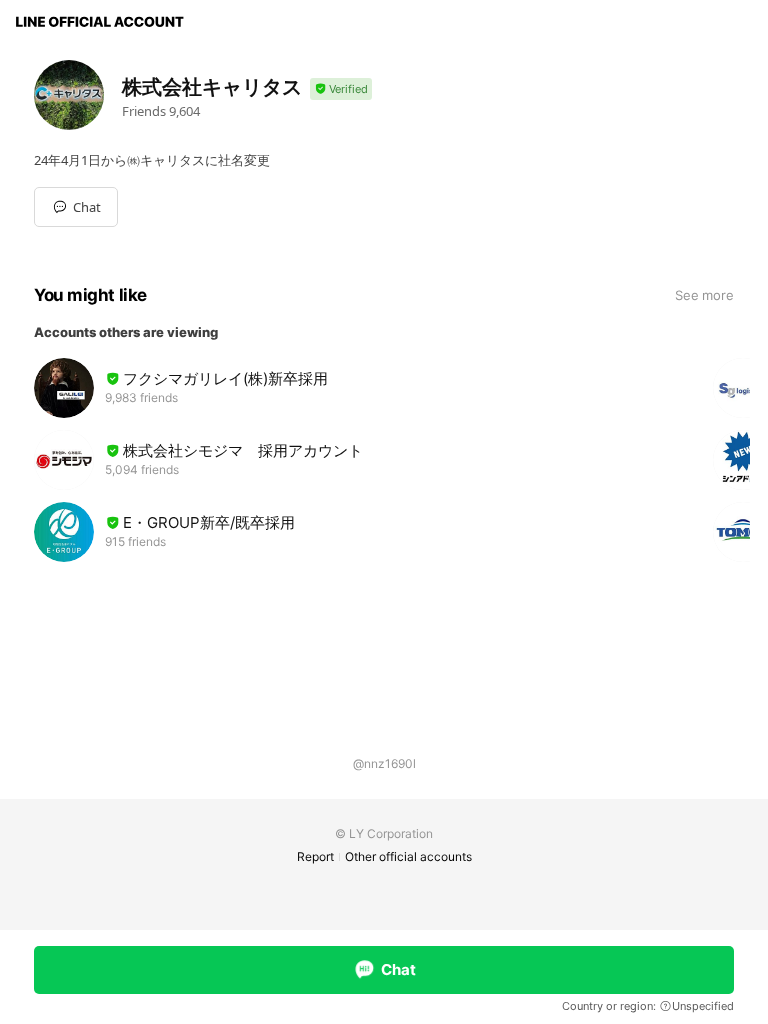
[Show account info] (341, 89)
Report (315, 856)
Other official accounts (408, 856)
